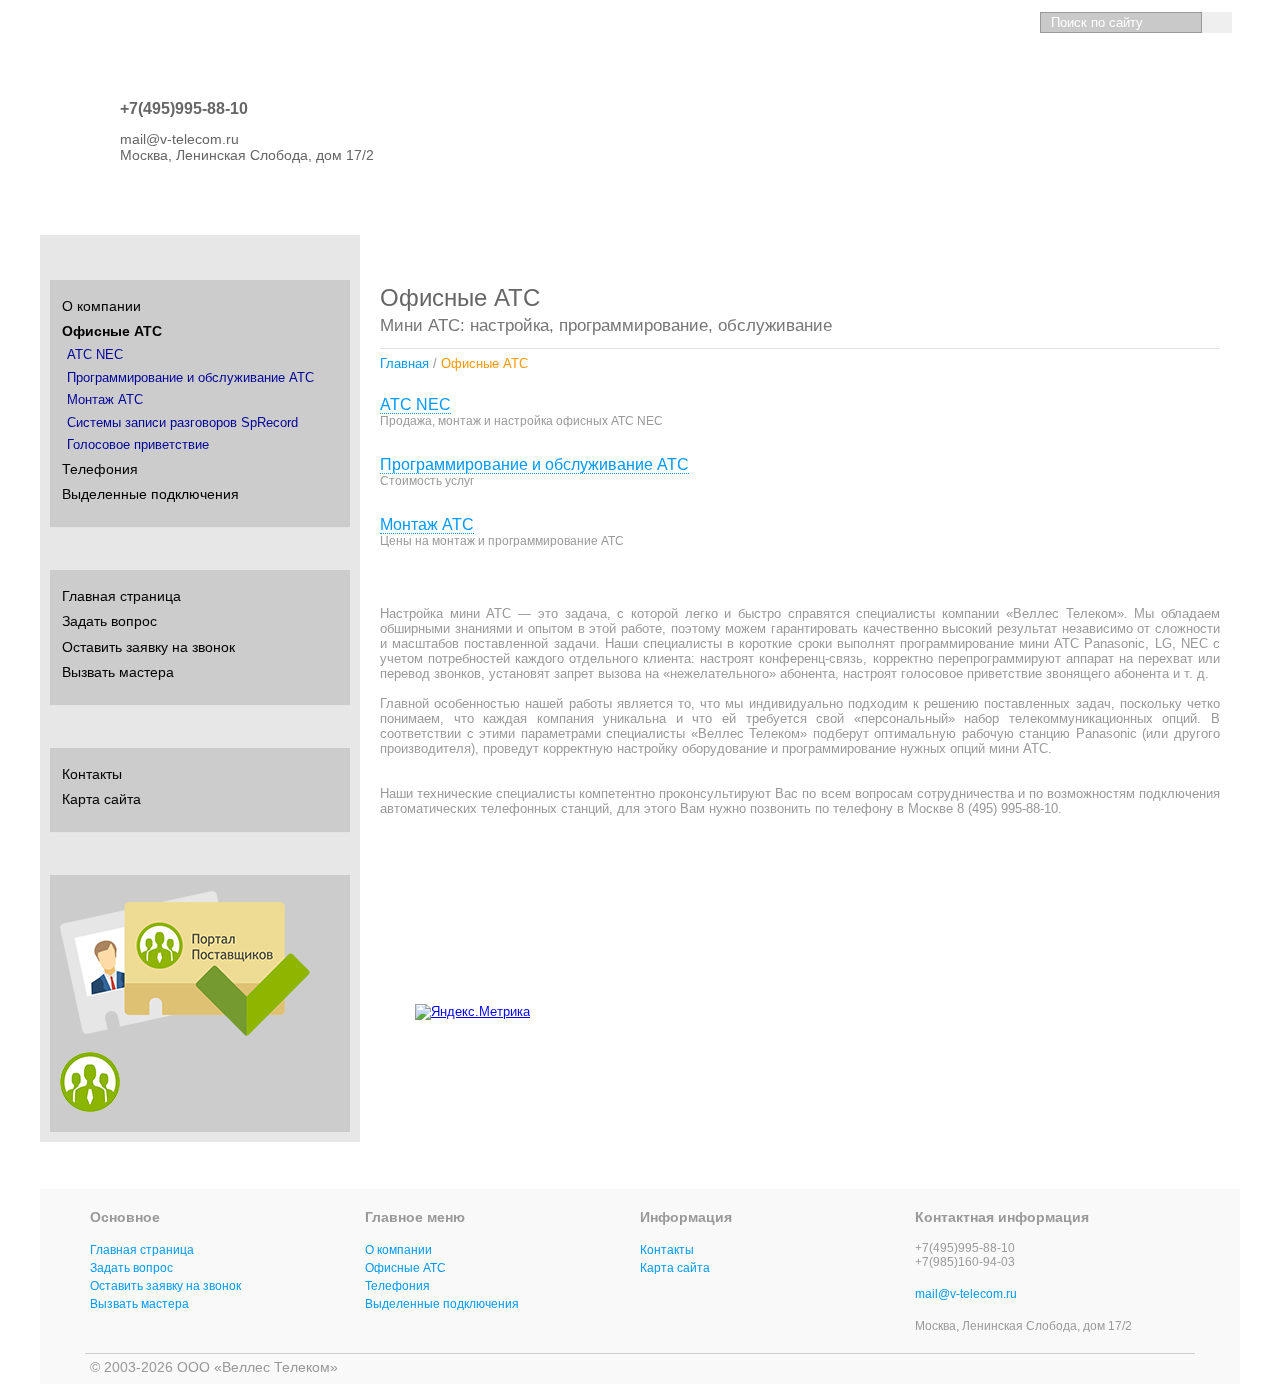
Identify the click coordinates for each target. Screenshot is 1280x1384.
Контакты (92, 774)
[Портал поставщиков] (185, 1031)
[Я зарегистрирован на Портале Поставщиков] (90, 1107)
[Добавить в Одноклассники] (1104, 1008)
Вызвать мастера (118, 672)
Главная (404, 363)
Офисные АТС (112, 331)
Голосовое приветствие (138, 445)
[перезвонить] (1012, 22)
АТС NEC (415, 404)
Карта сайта (101, 799)
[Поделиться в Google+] (1180, 1008)
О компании (101, 306)
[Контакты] (977, 22)
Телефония (100, 469)
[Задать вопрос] (942, 22)
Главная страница (121, 596)
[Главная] (907, 22)
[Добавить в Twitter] (1218, 1008)
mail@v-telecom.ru (966, 1294)
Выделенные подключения (150, 494)
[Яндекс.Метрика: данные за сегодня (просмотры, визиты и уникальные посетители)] (472, 1012)
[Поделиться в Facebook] (1142, 1008)
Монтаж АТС (427, 524)
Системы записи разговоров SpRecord (182, 423)
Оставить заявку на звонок (148, 647)
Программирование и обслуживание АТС (534, 464)
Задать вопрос (109, 621)
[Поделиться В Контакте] (1066, 1008)
